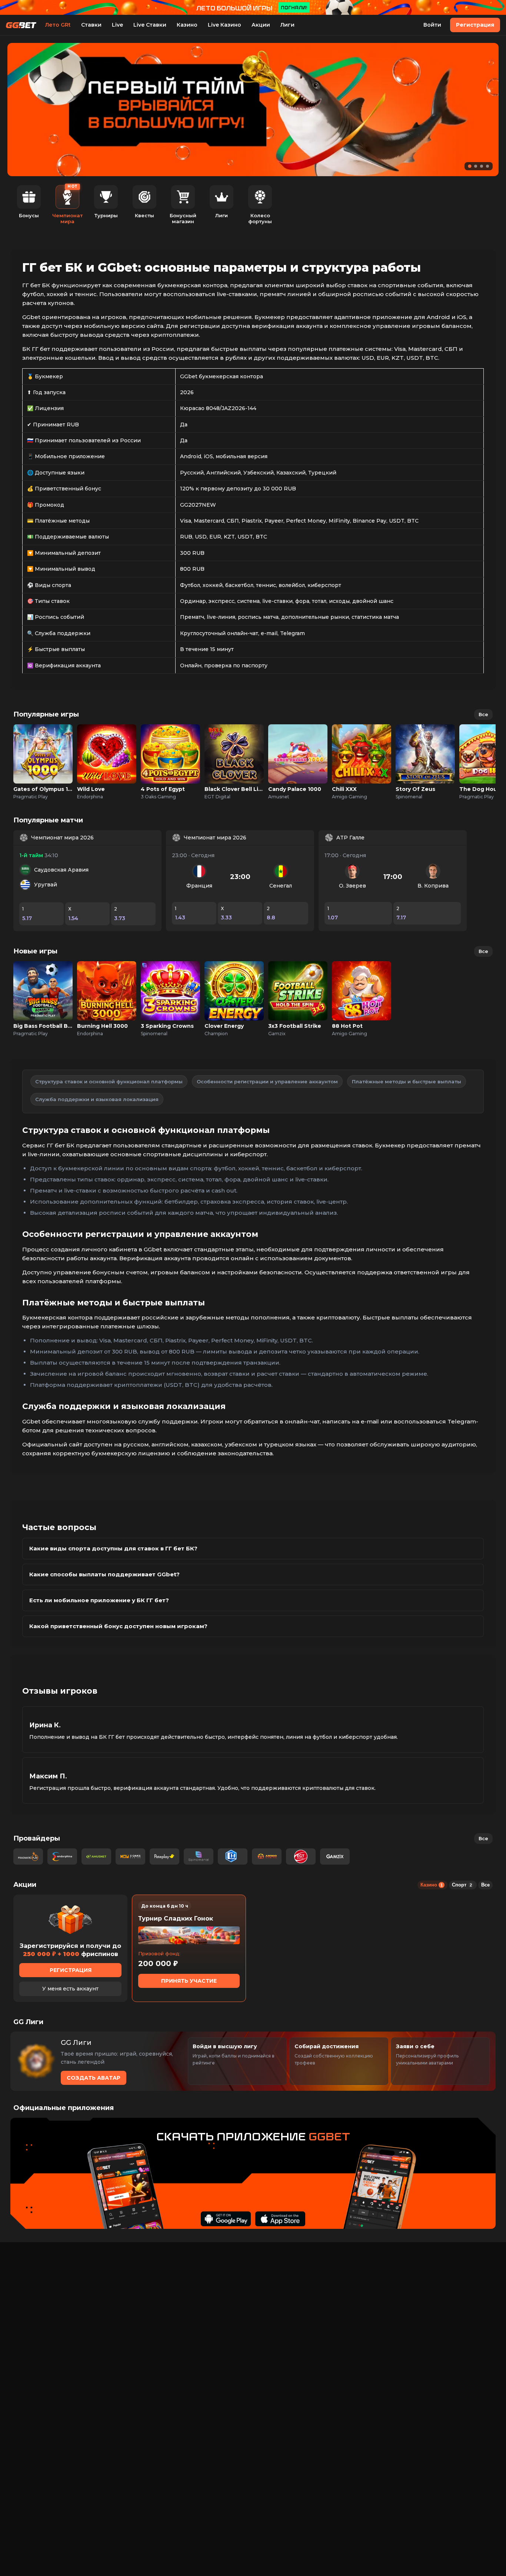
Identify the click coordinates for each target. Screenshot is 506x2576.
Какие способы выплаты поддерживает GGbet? (104, 1574)
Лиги (287, 25)
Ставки (91, 25)
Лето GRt (58, 25)
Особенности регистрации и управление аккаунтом (267, 1081)
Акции (261, 25)
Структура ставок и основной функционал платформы (109, 1081)
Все (483, 714)
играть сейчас (43, 746)
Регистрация (475, 25)
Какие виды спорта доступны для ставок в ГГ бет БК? (113, 1548)
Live (117, 25)
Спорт (462, 1885)
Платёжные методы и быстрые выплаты (407, 1081)
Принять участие (189, 1981)
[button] (470, 166)
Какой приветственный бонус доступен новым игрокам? (118, 1626)
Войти (432, 25)
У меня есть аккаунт (70, 1989)
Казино (187, 25)
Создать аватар (94, 2078)
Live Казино (224, 25)
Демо (43, 762)
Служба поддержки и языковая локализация (97, 1099)
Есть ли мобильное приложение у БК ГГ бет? (99, 1600)
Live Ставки (150, 25)
